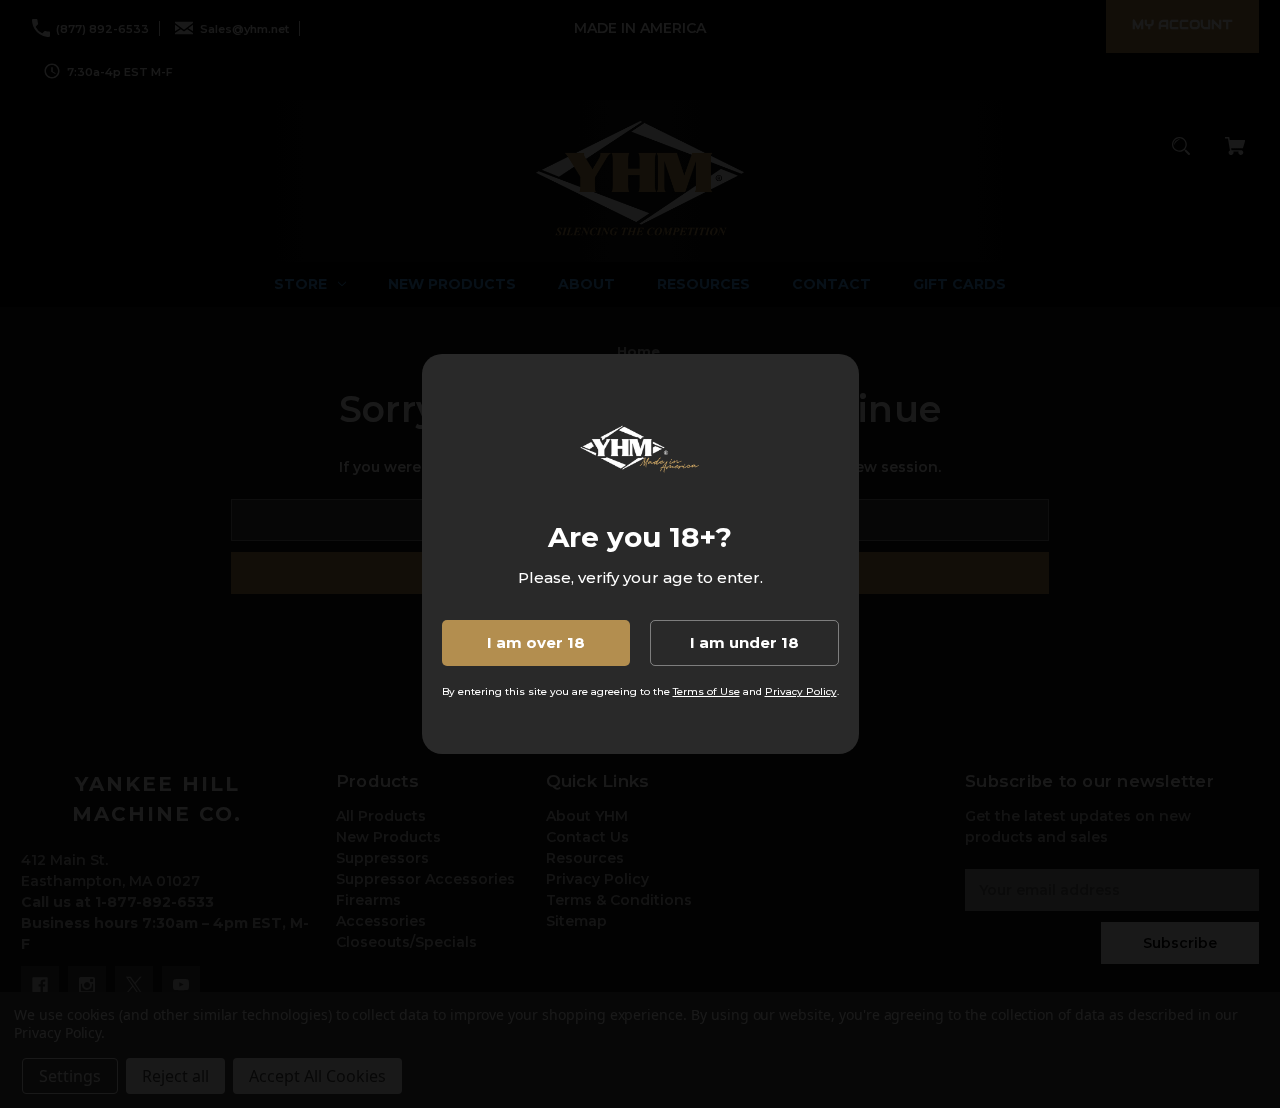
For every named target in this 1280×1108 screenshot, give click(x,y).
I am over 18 (536, 642)
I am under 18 (744, 642)
